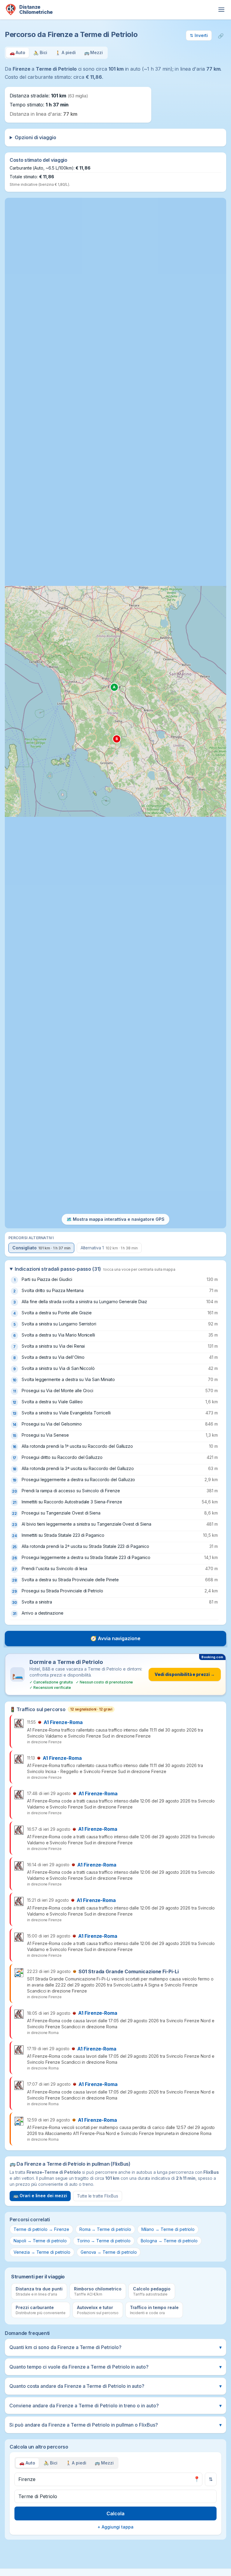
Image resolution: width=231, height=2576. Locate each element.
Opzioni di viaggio (35, 137)
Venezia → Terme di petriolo (42, 2252)
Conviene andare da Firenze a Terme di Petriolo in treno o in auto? (115, 2406)
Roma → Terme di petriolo (105, 2229)
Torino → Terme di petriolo (104, 2241)
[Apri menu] (221, 10)
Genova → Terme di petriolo (109, 2252)
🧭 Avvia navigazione (115, 1638)
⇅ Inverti (199, 35)
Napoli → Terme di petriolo (40, 2241)
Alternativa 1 (109, 1248)
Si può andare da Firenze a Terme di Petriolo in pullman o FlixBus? (115, 2425)
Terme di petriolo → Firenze (41, 2229)
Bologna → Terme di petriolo (169, 2241)
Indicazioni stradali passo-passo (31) (95, 1269)
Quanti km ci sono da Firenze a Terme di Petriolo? (115, 2347)
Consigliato (41, 1248)
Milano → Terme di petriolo (168, 2229)
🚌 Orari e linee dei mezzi (40, 2196)
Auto (27, 2463)
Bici (51, 2463)
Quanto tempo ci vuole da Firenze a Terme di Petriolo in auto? (115, 2367)
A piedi (76, 2463)
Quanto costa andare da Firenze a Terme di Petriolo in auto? (115, 2386)
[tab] (17, 53)
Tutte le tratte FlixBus (98, 2196)
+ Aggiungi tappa (115, 2527)
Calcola (115, 2513)
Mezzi (104, 2463)
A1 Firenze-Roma (63, 1722)
